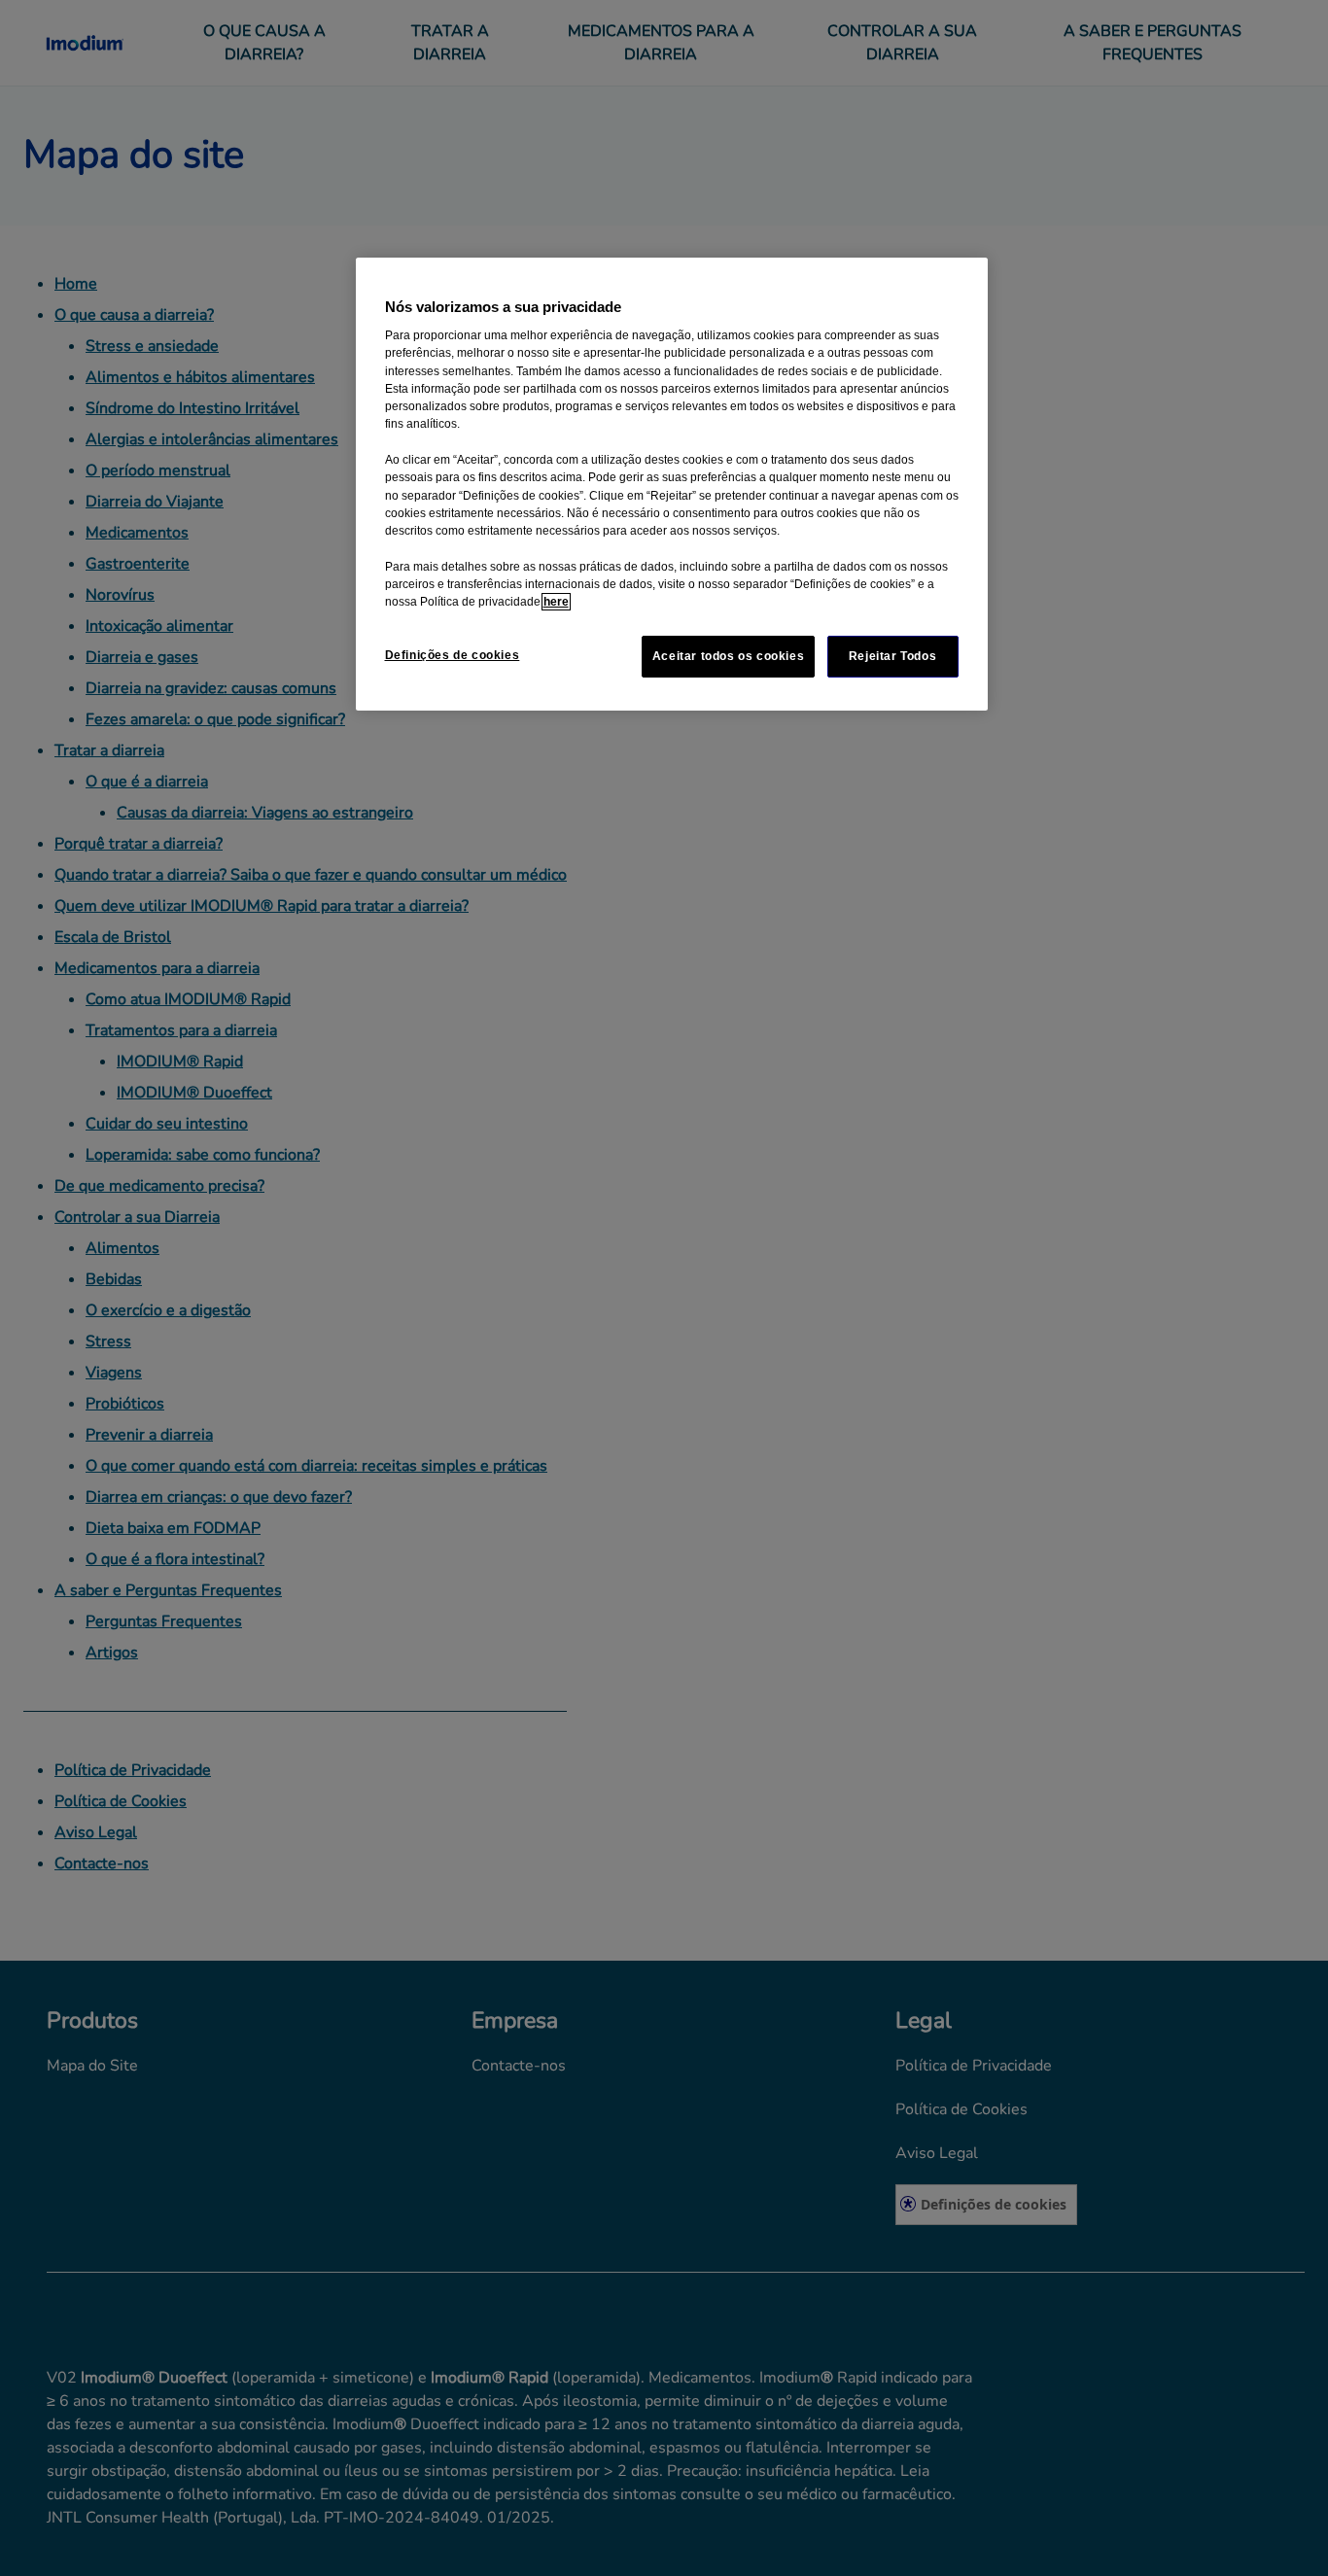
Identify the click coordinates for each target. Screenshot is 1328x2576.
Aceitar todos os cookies (729, 656)
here (556, 602)
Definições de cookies (453, 655)
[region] (672, 484)
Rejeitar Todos (893, 656)
